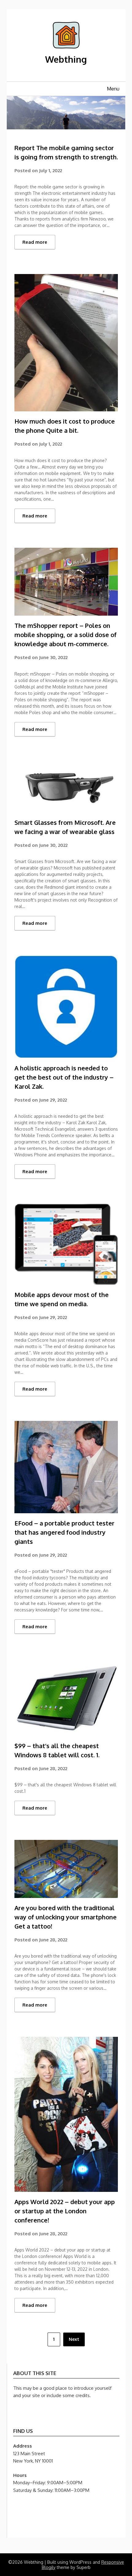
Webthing (66, 59)
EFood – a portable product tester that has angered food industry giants (64, 1532)
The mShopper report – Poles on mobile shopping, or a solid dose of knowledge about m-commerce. (66, 635)
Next (74, 2339)
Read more (35, 242)
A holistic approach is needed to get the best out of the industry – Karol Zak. (64, 1077)
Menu (113, 89)
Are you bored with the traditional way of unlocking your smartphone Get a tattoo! (66, 1917)
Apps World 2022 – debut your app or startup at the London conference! (65, 2211)
